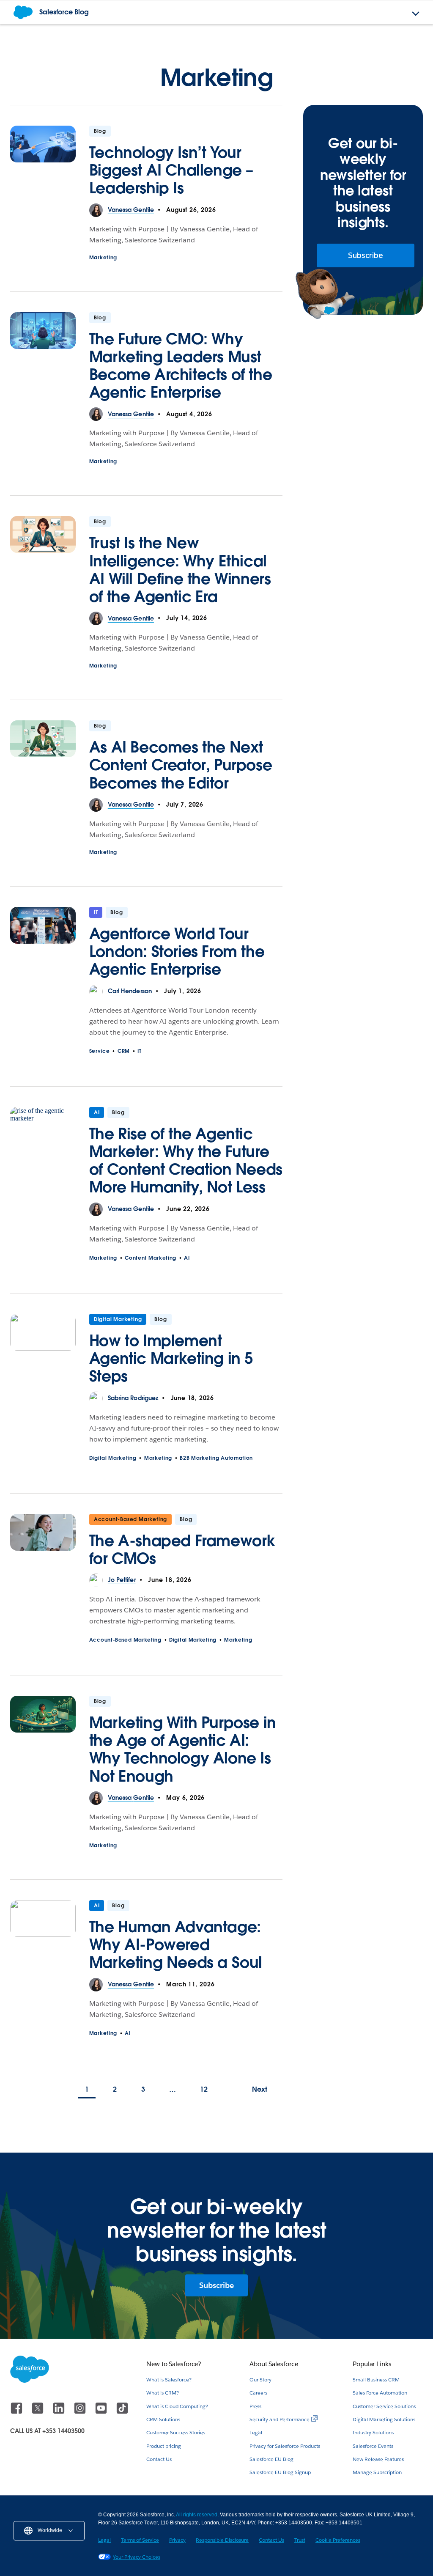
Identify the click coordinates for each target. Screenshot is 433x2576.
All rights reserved (197, 2515)
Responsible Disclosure (222, 2540)
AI (97, 1112)
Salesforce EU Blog (271, 2459)
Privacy (177, 2540)
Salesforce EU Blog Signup (280, 2472)
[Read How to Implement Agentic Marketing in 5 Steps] (43, 1353)
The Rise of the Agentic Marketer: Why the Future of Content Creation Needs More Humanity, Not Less (186, 1160)
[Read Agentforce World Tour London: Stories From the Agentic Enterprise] (43, 946)
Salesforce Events (373, 2446)
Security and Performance (280, 2419)
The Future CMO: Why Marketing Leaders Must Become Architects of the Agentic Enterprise (181, 365)
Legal (256, 2432)
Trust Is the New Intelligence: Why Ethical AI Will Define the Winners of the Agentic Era (180, 569)
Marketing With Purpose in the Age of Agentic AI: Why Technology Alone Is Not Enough (183, 1749)
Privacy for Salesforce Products (285, 2446)
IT (96, 912)
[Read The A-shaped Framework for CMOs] (43, 1544)
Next (260, 2089)
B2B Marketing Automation (216, 1458)
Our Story (260, 2380)
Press (255, 2406)
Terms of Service (140, 2540)
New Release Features (378, 2459)
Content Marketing (151, 1258)
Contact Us (159, 2459)
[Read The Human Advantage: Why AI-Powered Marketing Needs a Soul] (43, 1939)
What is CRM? (163, 2393)
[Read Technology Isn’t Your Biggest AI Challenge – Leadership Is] (43, 165)
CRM (124, 1051)
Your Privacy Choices (137, 2557)
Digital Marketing (118, 1319)
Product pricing (164, 2446)
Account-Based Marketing (130, 1519)
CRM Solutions (163, 2419)
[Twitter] (38, 2412)
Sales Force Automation (380, 2393)
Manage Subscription (377, 2472)
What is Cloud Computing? (177, 2406)
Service (100, 1051)
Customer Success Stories (176, 2432)
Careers (258, 2393)
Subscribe (366, 255)
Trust (300, 2540)
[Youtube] (102, 2412)
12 (204, 2089)
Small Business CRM (376, 2380)
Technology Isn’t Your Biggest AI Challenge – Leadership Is (171, 170)
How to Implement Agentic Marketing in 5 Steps (171, 1358)
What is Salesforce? (169, 2380)
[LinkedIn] (60, 2412)
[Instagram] (81, 2412)
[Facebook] (17, 2412)
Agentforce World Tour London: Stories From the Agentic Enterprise (177, 951)
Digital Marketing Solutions (384, 2419)
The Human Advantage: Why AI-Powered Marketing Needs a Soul (176, 1944)
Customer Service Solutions (384, 2406)
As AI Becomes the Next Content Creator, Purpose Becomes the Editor (181, 765)
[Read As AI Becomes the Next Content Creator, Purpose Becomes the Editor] (43, 759)
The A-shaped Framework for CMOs (182, 1549)
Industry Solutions (373, 2432)
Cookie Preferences (338, 2540)
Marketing (103, 257)
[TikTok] (122, 2412)
